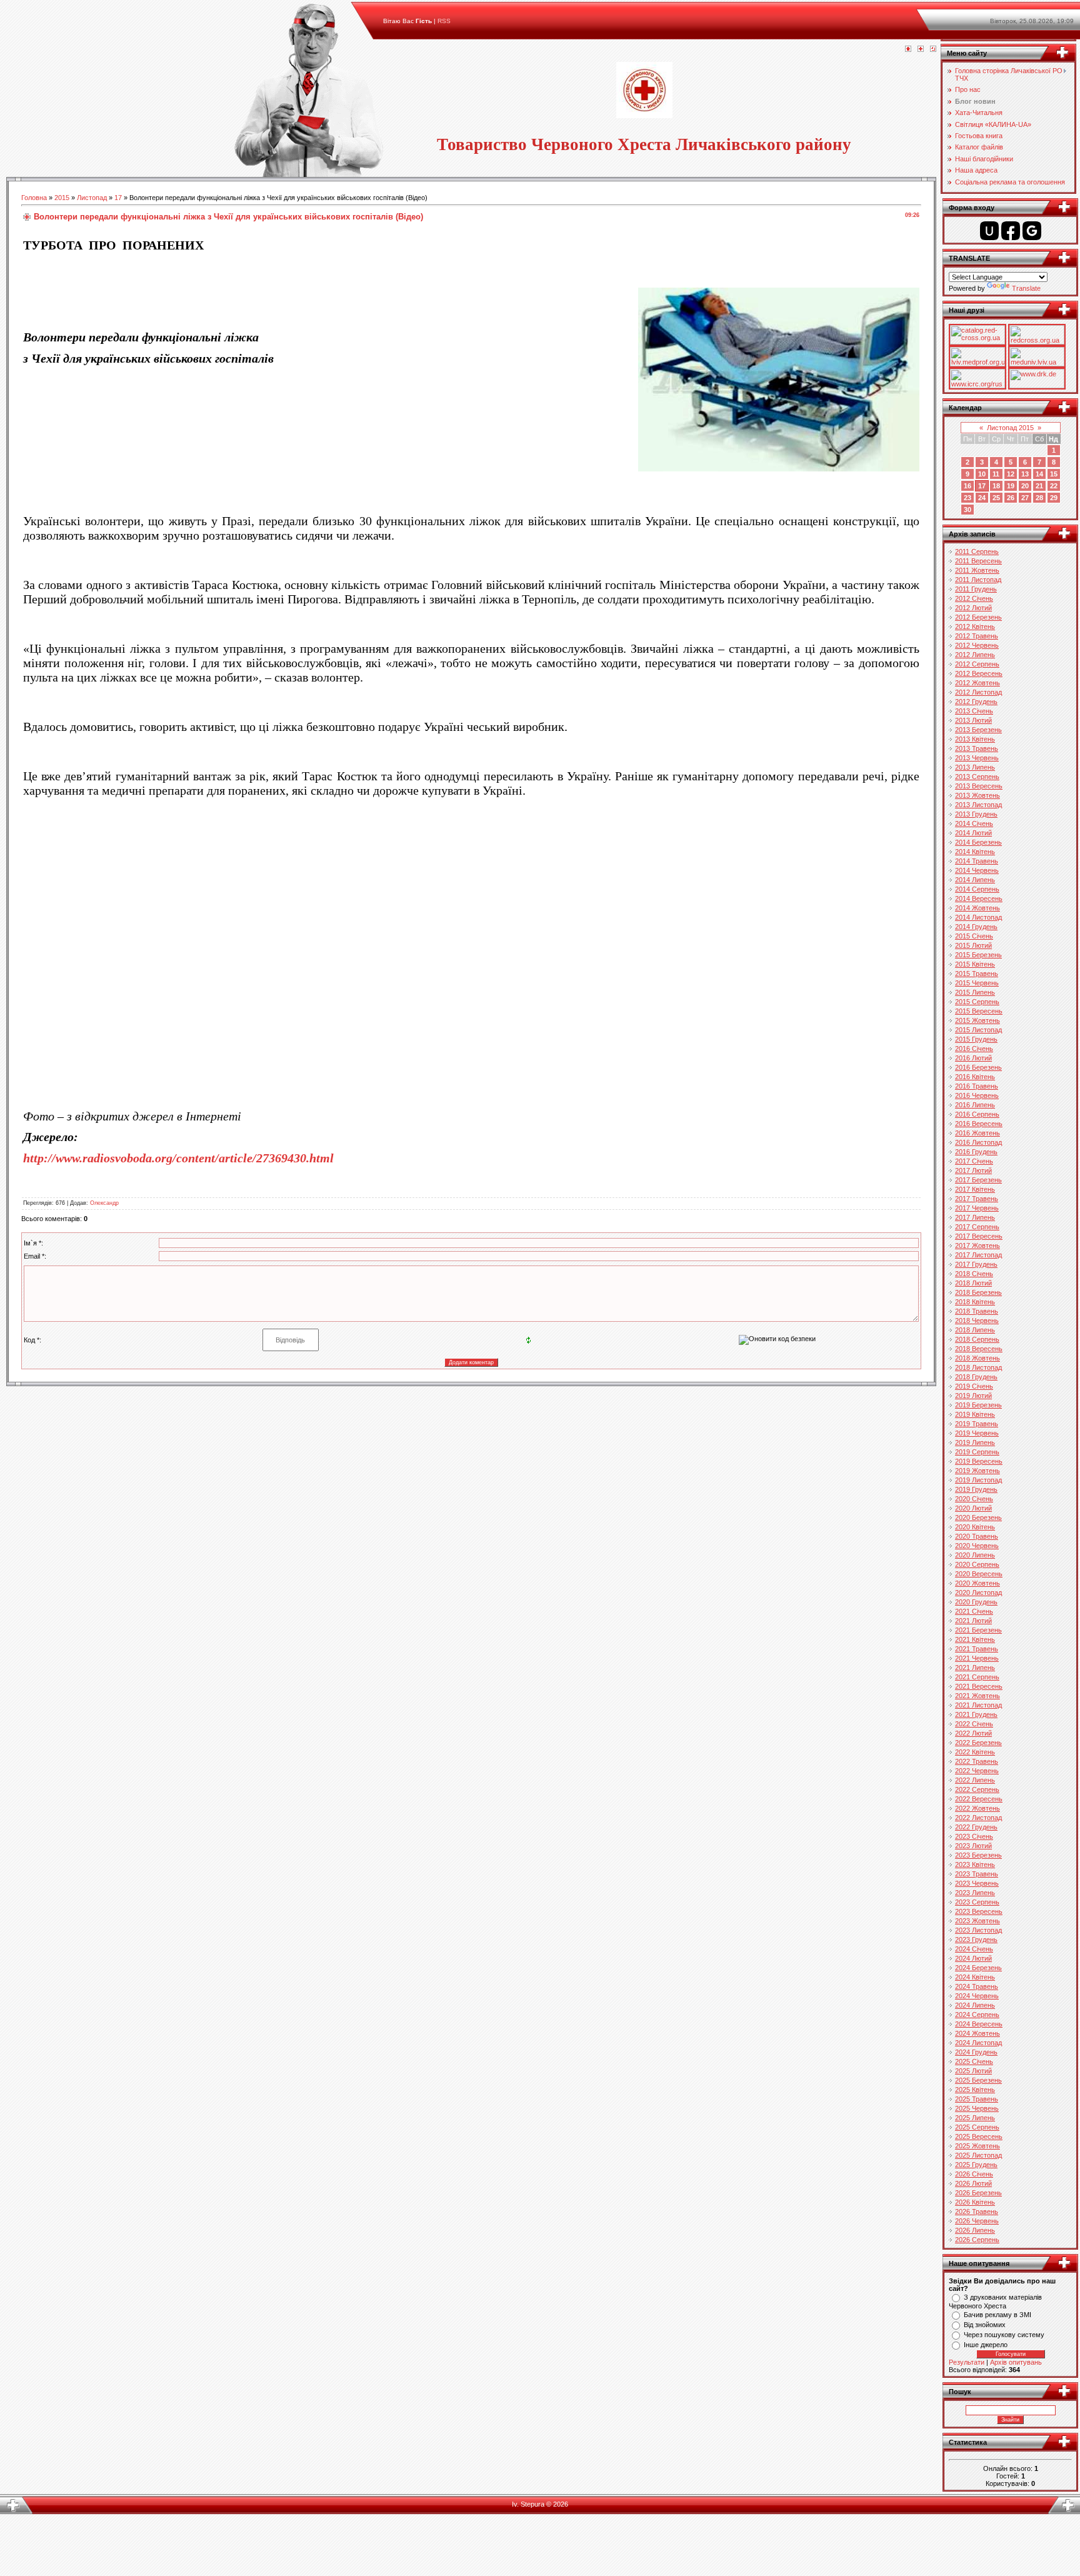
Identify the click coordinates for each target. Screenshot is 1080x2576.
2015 (62, 198)
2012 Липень (975, 655)
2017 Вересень (979, 1236)
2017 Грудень (976, 1264)
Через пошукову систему (1004, 2335)
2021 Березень (978, 1630)
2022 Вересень (979, 1799)
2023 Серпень (977, 1902)
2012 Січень (974, 598)
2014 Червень (977, 870)
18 (996, 486)
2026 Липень (975, 2230)
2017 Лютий (973, 1170)
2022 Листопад (978, 1818)
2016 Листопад (978, 1142)
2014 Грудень (976, 927)
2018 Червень (977, 1321)
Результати (967, 2362)
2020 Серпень (977, 1564)
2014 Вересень (979, 898)
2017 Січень (974, 1161)
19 (1011, 486)
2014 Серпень (977, 889)
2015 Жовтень (977, 1020)
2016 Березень (978, 1067)
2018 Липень (975, 1330)
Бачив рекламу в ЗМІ (997, 2315)
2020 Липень (975, 1555)
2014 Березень (978, 842)
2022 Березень (978, 1743)
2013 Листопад (978, 805)
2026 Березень (978, 2193)
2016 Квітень (975, 1077)
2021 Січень (974, 1611)
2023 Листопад (978, 1930)
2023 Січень (974, 1836)
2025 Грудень (976, 2165)
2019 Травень (977, 1424)
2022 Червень (977, 1771)
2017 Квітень (975, 1189)
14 (1039, 474)
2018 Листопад (978, 1367)
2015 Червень (977, 983)
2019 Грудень (976, 1489)
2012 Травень (977, 636)
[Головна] (908, 49)
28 (1039, 498)
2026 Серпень (977, 2240)
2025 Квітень (975, 2090)
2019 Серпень (977, 1452)
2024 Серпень (977, 2015)
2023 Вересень (979, 1911)
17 (118, 198)
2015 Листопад (978, 1030)
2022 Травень (977, 1761)
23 (967, 498)
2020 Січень (974, 1499)
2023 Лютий (973, 1846)
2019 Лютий (973, 1396)
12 (1011, 474)
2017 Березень (978, 1180)
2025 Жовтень (977, 2146)
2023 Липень (975, 1893)
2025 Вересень (979, 2136)
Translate (1026, 288)
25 (996, 498)
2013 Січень (974, 711)
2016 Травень (977, 1086)
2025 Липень (975, 2118)
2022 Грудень (976, 1827)
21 (1039, 486)
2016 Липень (975, 1105)
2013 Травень (977, 748)
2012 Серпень (977, 664)
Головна (34, 198)
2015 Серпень (977, 1002)
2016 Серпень (977, 1114)
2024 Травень (977, 1986)
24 (982, 498)
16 (967, 486)
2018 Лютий (973, 1283)
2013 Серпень (977, 777)
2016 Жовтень (977, 1133)
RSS (444, 21)
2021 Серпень (977, 1677)
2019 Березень (978, 1405)
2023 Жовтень (977, 1921)
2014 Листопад (978, 917)
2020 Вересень (979, 1574)
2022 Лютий (973, 1733)
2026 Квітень (975, 2202)
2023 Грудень (976, 1940)
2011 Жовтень (977, 570)
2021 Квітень (975, 1639)
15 (1054, 474)
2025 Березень (978, 2080)
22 (1054, 486)
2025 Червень (977, 2108)
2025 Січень (974, 2061)
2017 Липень (975, 1217)
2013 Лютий (973, 720)
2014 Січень (974, 823)
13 (1025, 474)
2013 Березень (978, 730)
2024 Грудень (976, 2052)
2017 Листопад (978, 1255)
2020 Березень (978, 1517)
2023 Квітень (975, 1864)
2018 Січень (974, 1274)
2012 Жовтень (977, 683)
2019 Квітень (975, 1414)
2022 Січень (974, 1724)
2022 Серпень (977, 1789)
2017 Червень (977, 1208)
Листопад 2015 (1010, 428)
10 (982, 474)
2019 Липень (975, 1442)
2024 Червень (977, 1996)
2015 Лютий (973, 945)
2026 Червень (977, 2221)
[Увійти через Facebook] (1011, 231)
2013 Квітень (975, 739)
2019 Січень (974, 1386)
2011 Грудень (976, 589)
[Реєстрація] (921, 49)
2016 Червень (977, 1095)
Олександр (104, 1203)
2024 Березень (978, 1968)
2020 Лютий (973, 1508)
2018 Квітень (975, 1302)
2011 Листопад (978, 580)
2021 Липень (975, 1668)
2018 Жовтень (977, 1358)
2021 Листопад (978, 1705)
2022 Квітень (975, 1752)
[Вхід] (933, 49)
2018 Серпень (977, 1339)
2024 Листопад (978, 2043)
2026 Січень (974, 2174)
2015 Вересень (979, 1011)
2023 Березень (978, 1855)
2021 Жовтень (977, 1696)
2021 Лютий (973, 1621)
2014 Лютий (973, 833)
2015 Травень (977, 974)
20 (1025, 486)
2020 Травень (977, 1536)
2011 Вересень (978, 561)
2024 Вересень (979, 2024)
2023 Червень (977, 1883)
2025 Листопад (978, 2155)
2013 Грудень (976, 814)
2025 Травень (977, 2099)
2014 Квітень (975, 852)
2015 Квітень (975, 964)
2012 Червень (977, 645)
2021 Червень (977, 1658)
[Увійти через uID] (989, 231)
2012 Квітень (975, 626)
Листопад (92, 198)
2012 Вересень (979, 673)
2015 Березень (978, 955)
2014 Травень (977, 861)
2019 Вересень (979, 1461)
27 (1025, 498)
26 (1011, 498)
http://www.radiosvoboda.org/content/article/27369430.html (178, 1158)
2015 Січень (974, 936)
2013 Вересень (979, 786)
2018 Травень (977, 1311)
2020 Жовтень (977, 1583)
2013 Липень (975, 767)
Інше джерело (986, 2345)
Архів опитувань (1016, 2362)
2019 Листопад (978, 1480)
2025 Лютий (973, 2071)
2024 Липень (975, 2005)
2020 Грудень (976, 1602)
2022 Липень (975, 1780)
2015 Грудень (976, 1039)
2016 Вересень (979, 1124)
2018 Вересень (979, 1349)
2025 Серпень (977, 2127)
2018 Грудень (976, 1377)
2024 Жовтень (977, 2033)
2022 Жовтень (977, 1808)
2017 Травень (977, 1199)
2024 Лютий (973, 1958)
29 (1054, 498)
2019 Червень (977, 1433)
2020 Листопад (978, 1592)
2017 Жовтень (977, 1245)
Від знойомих (985, 2325)
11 (996, 474)
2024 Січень (974, 1949)
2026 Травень (977, 2211)
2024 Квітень (975, 1977)
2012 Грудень (976, 702)
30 (967, 510)
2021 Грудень (976, 1714)
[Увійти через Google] (1032, 231)
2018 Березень (978, 1292)
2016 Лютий (973, 1058)
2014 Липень (975, 880)
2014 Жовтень (977, 908)
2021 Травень (977, 1649)
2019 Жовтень (977, 1471)
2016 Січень (974, 1049)
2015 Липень (975, 992)
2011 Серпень (977, 551)
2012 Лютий (973, 608)
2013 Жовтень (977, 795)
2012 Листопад (978, 692)
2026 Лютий (973, 2183)
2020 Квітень (975, 1527)
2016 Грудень (976, 1152)
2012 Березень (978, 617)
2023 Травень (977, 1874)
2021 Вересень (979, 1686)
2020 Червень (977, 1546)
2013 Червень (977, 758)
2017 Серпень (977, 1227)
